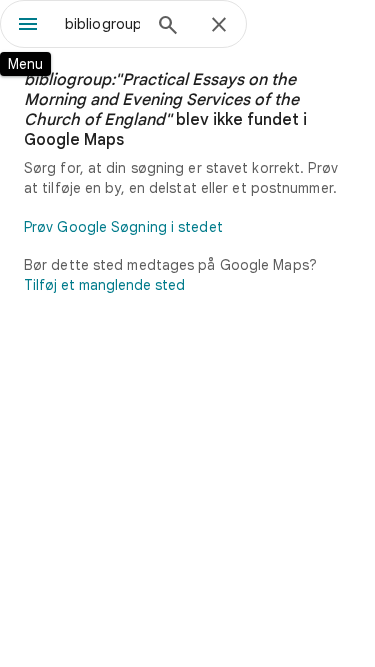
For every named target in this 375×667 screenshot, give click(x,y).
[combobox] (102, 24)
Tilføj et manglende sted (104, 285)
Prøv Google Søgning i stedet (123, 227)
